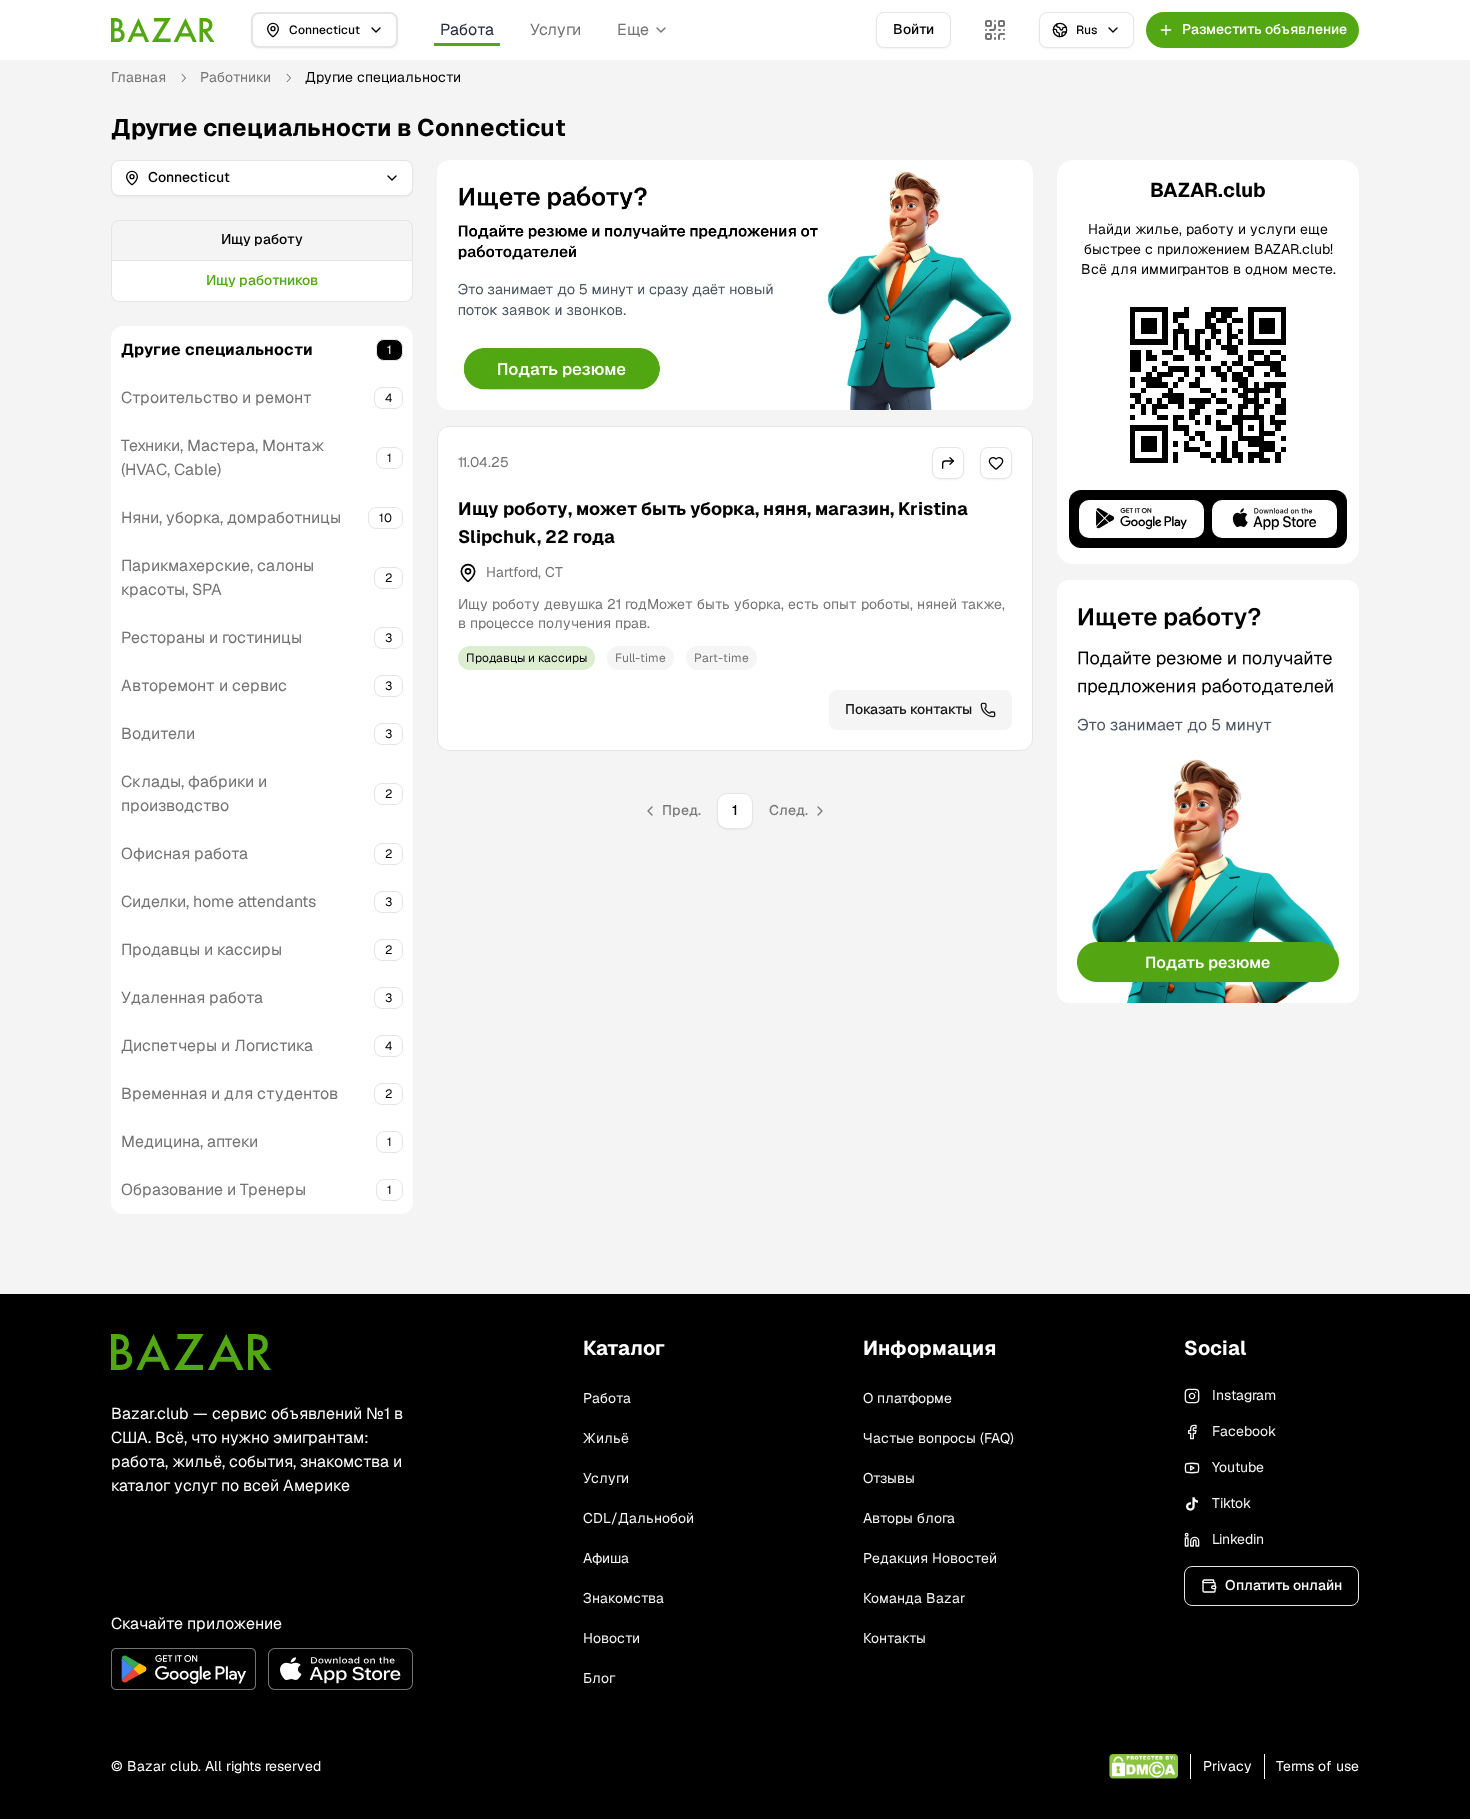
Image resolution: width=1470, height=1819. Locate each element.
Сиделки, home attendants (218, 901)
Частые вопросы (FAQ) (938, 1438)
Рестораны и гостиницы (211, 637)
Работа (467, 29)
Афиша (606, 1558)
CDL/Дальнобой (638, 1518)
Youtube (1238, 1467)
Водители (158, 733)
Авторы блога (909, 1518)
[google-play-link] (183, 1669)
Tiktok (1231, 1503)
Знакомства (623, 1598)
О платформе (907, 1398)
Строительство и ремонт (216, 397)
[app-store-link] (340, 1669)
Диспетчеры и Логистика (217, 1045)
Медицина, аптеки (189, 1141)
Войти (913, 29)
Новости (611, 1638)
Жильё (606, 1438)
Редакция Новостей (930, 1558)
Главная (138, 77)
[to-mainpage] (191, 1352)
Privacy (1227, 1766)
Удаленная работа (192, 997)
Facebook (1244, 1431)
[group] (262, 261)
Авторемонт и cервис (204, 685)
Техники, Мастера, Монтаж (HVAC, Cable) (223, 457)
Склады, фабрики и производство (194, 793)
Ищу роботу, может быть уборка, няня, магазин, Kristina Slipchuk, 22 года (713, 522)
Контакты (894, 1638)
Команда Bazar (914, 1598)
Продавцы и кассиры (201, 949)
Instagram (1244, 1395)
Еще (633, 29)
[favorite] (996, 463)
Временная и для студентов (229, 1093)
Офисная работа (184, 853)
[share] (948, 463)
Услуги (555, 29)
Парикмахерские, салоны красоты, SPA (217, 577)
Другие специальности (217, 349)
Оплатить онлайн (1283, 1585)
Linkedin (1238, 1539)
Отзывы (889, 1478)
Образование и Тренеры (213, 1189)
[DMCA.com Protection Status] (1143, 1766)
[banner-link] (735, 285)
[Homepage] (163, 30)
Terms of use (1317, 1766)
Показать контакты (908, 709)
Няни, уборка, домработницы (231, 517)
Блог (599, 1678)
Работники (235, 77)
